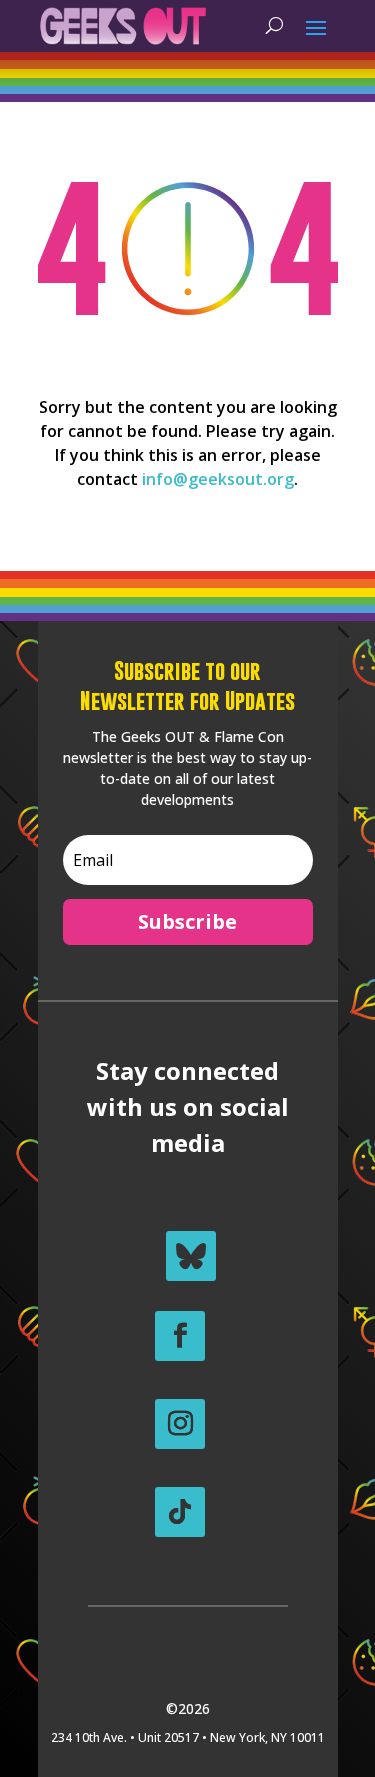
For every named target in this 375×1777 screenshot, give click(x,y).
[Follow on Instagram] (180, 1424)
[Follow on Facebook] (180, 1336)
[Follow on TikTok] (180, 1512)
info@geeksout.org (218, 479)
